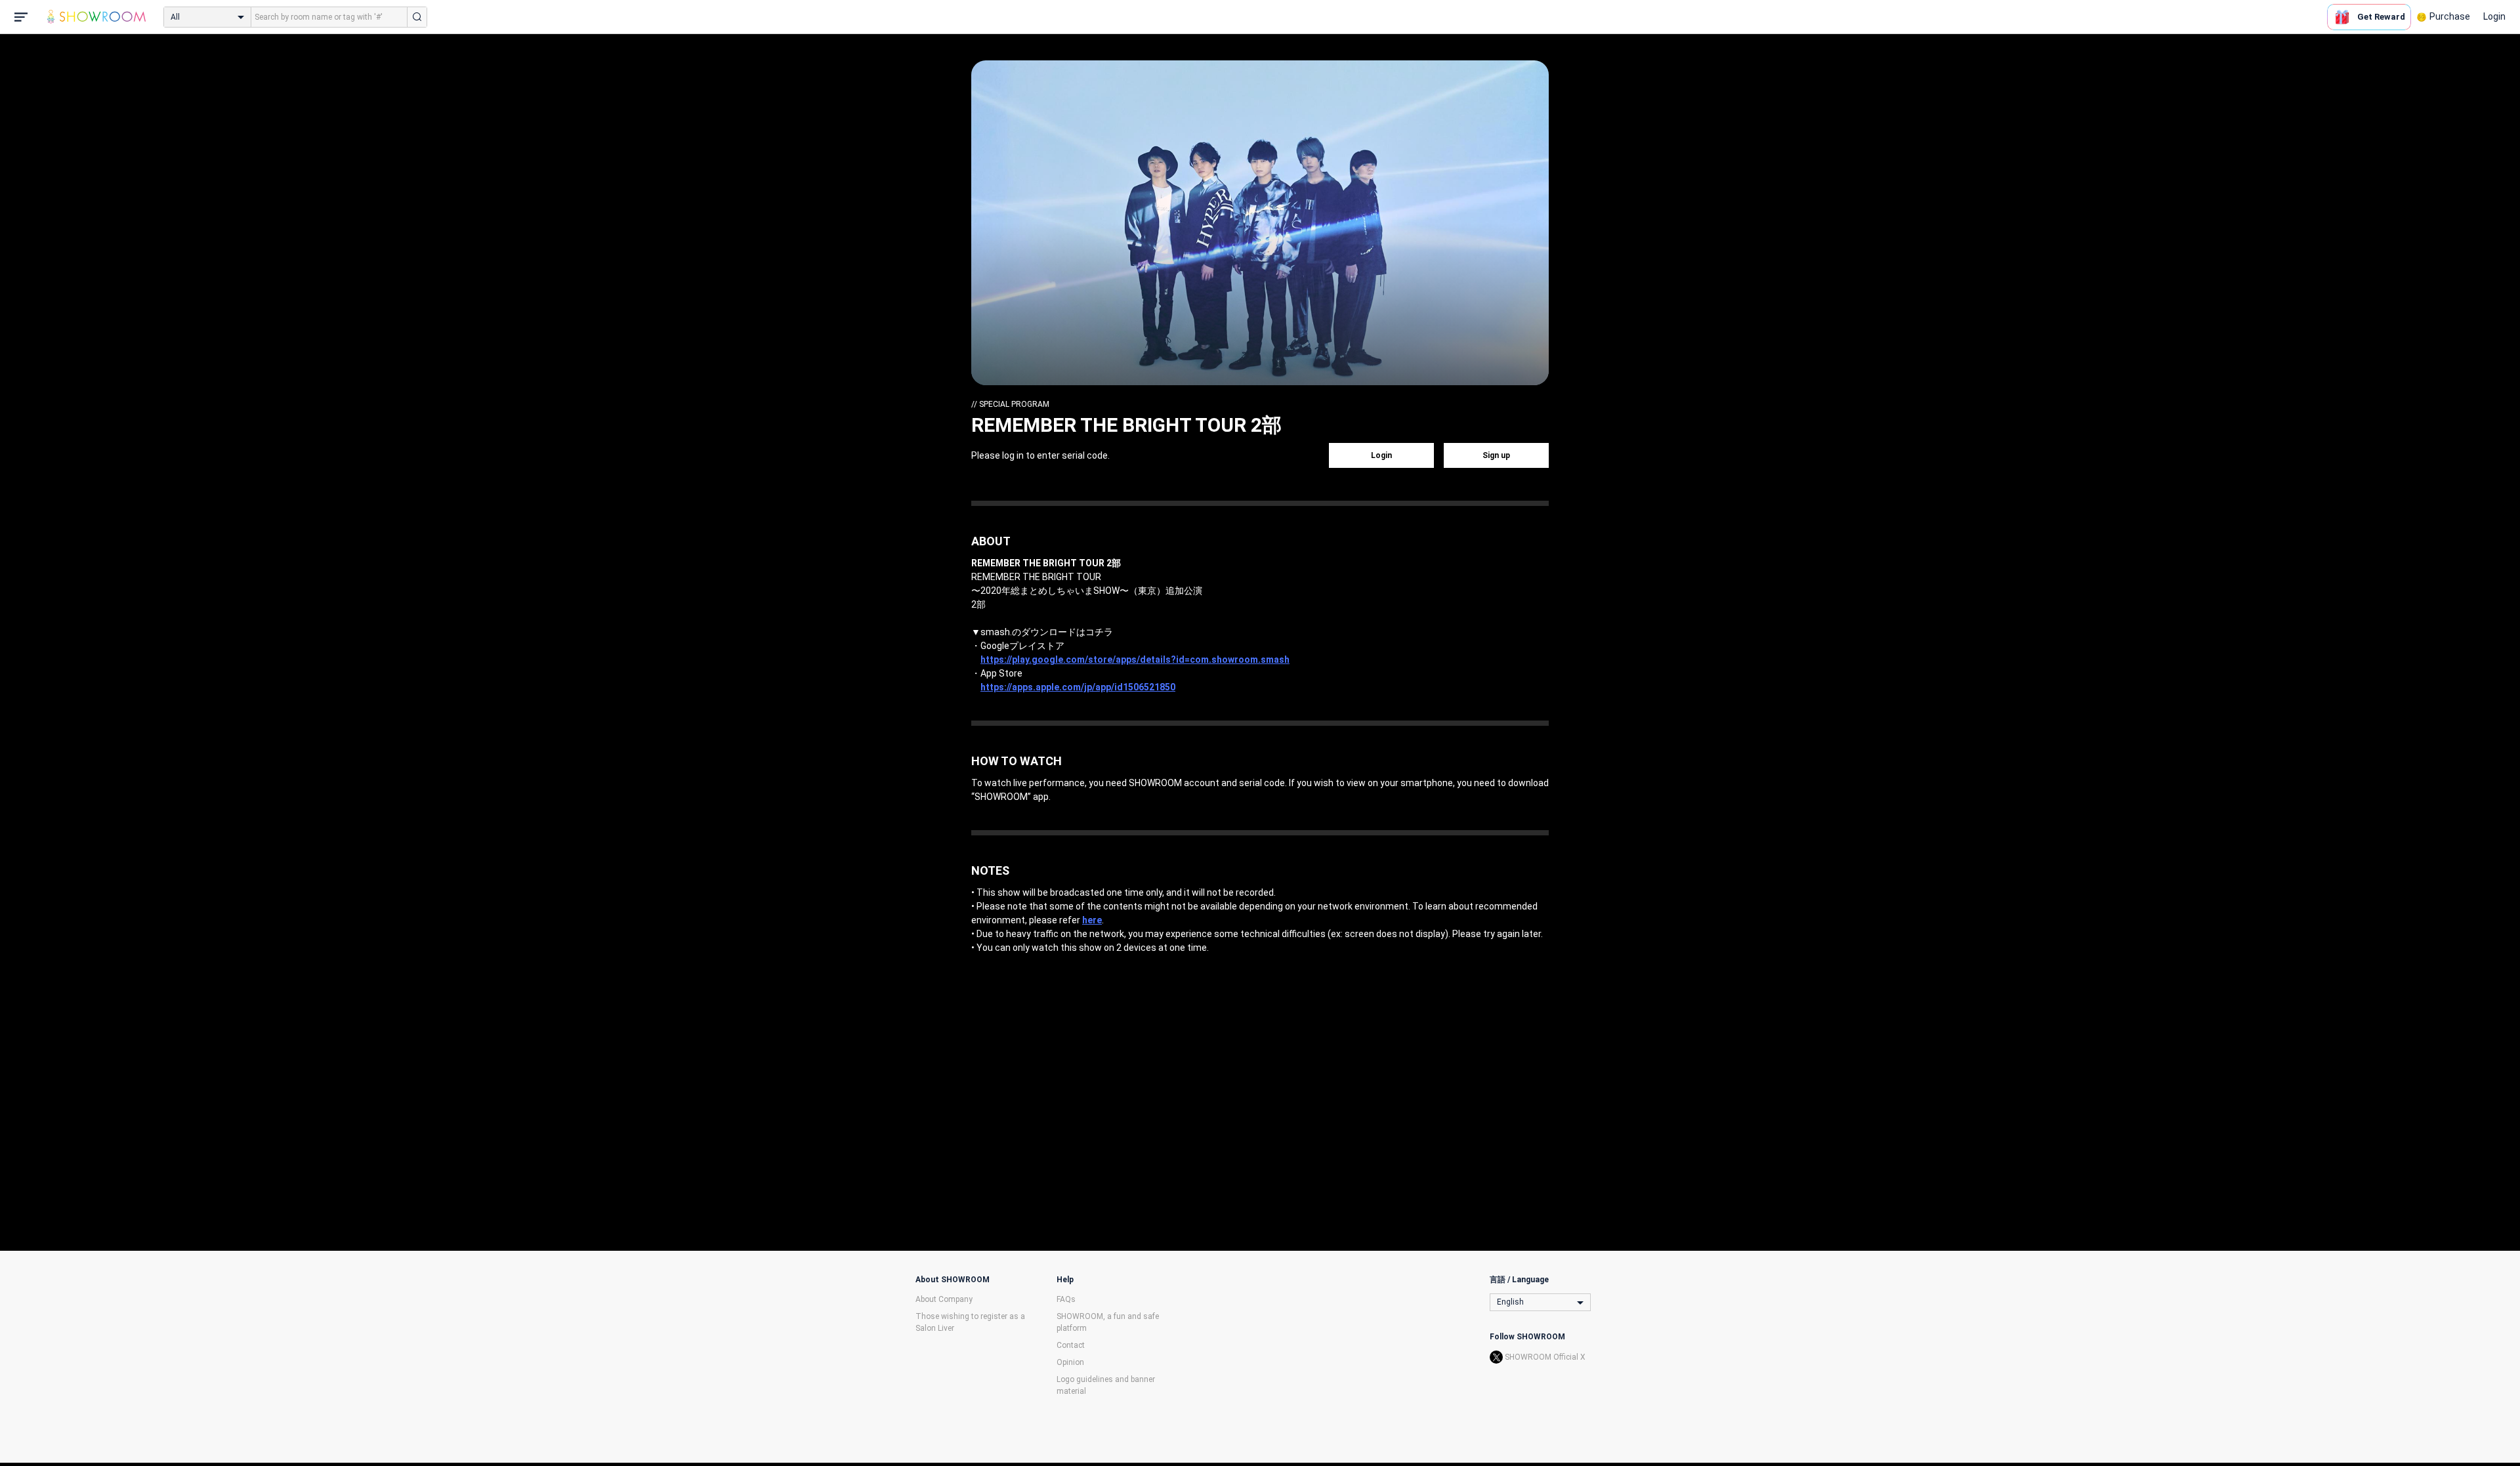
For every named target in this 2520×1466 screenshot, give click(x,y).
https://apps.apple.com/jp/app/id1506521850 (1078, 687)
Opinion (1070, 1362)
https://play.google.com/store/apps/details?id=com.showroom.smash (1135, 660)
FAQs (1066, 1299)
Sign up (1496, 455)
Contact (1071, 1345)
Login (2494, 16)
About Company (944, 1299)
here (1092, 920)
